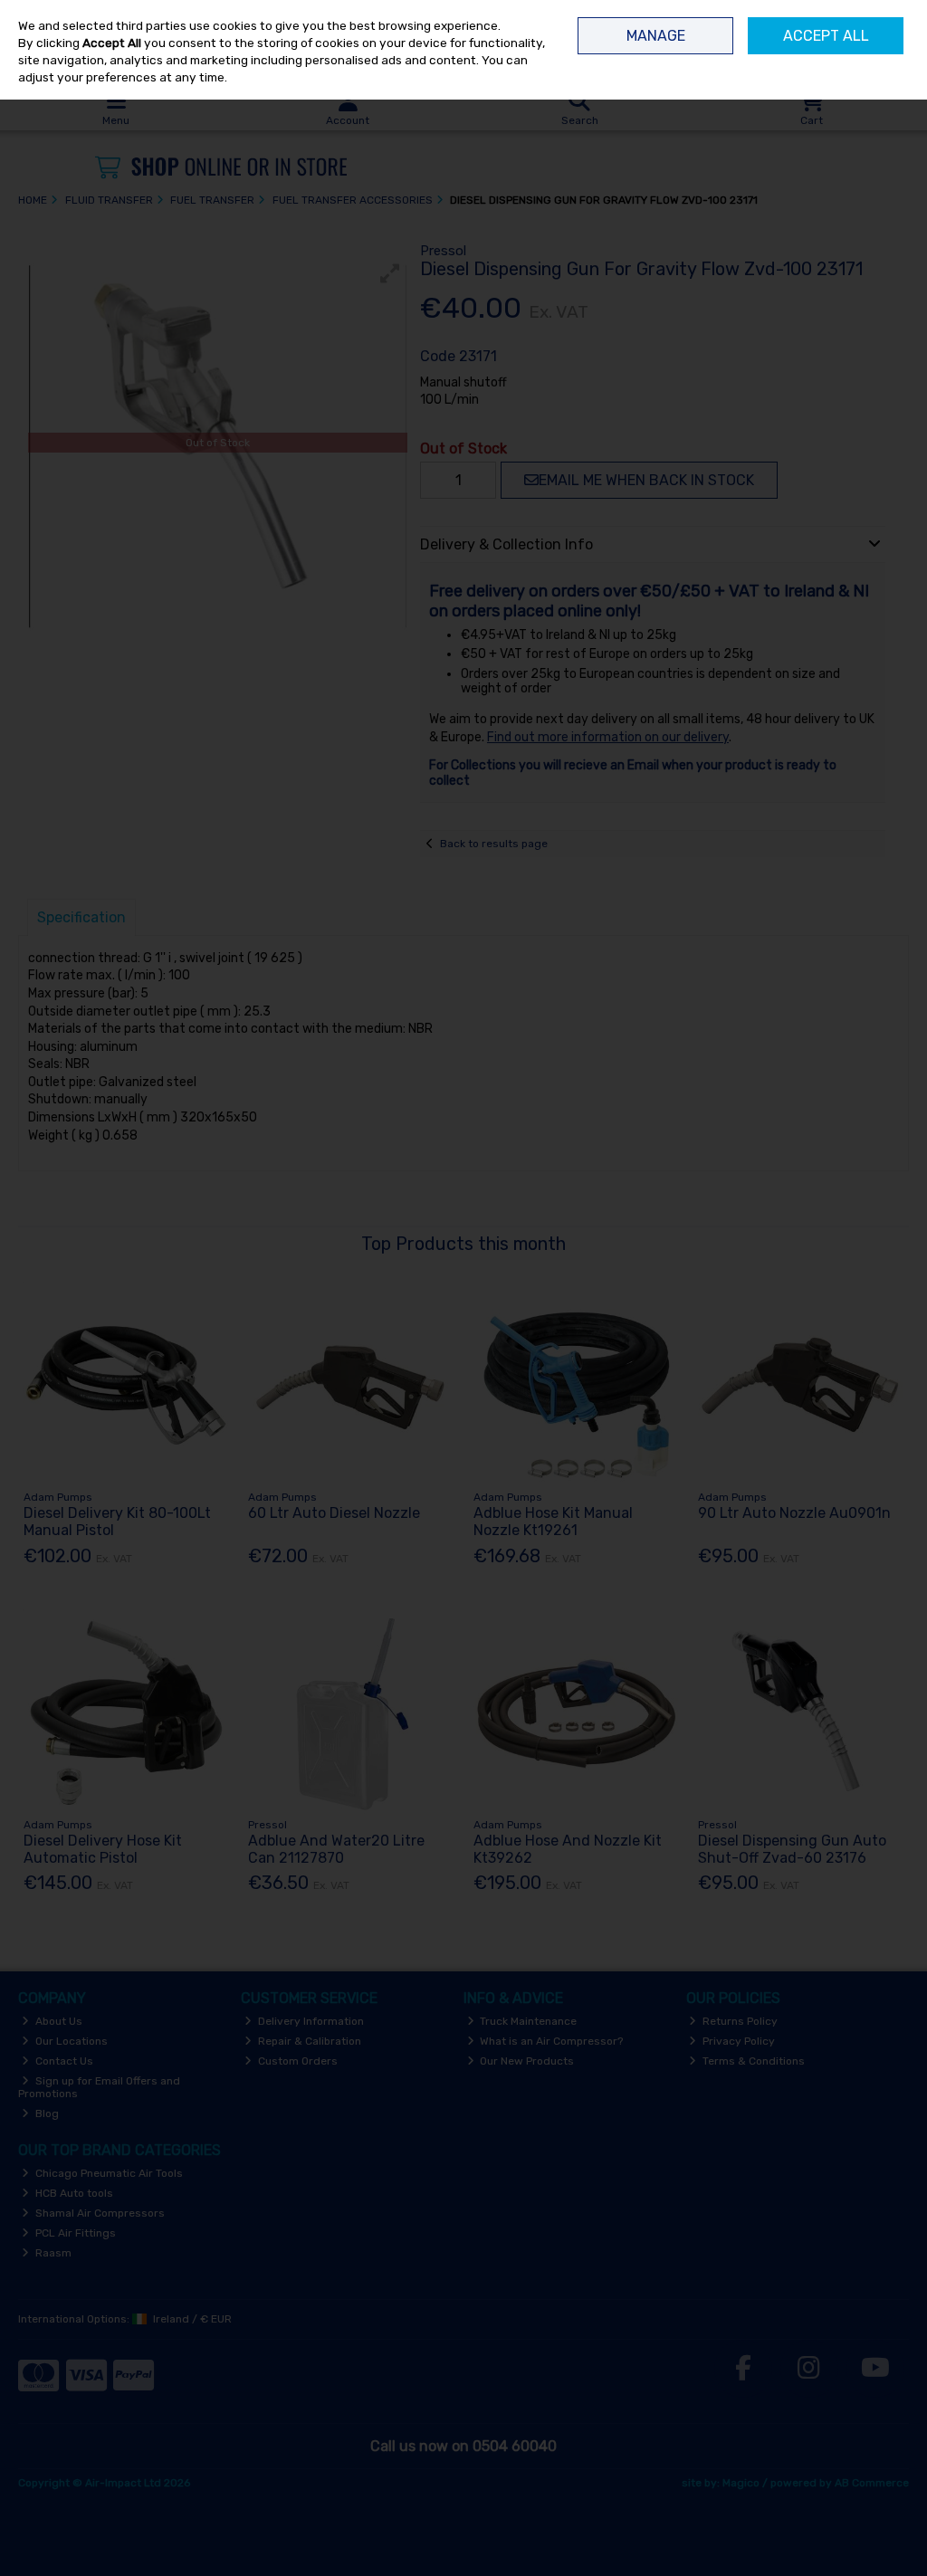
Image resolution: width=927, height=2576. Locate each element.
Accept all (826, 36)
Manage (656, 36)
